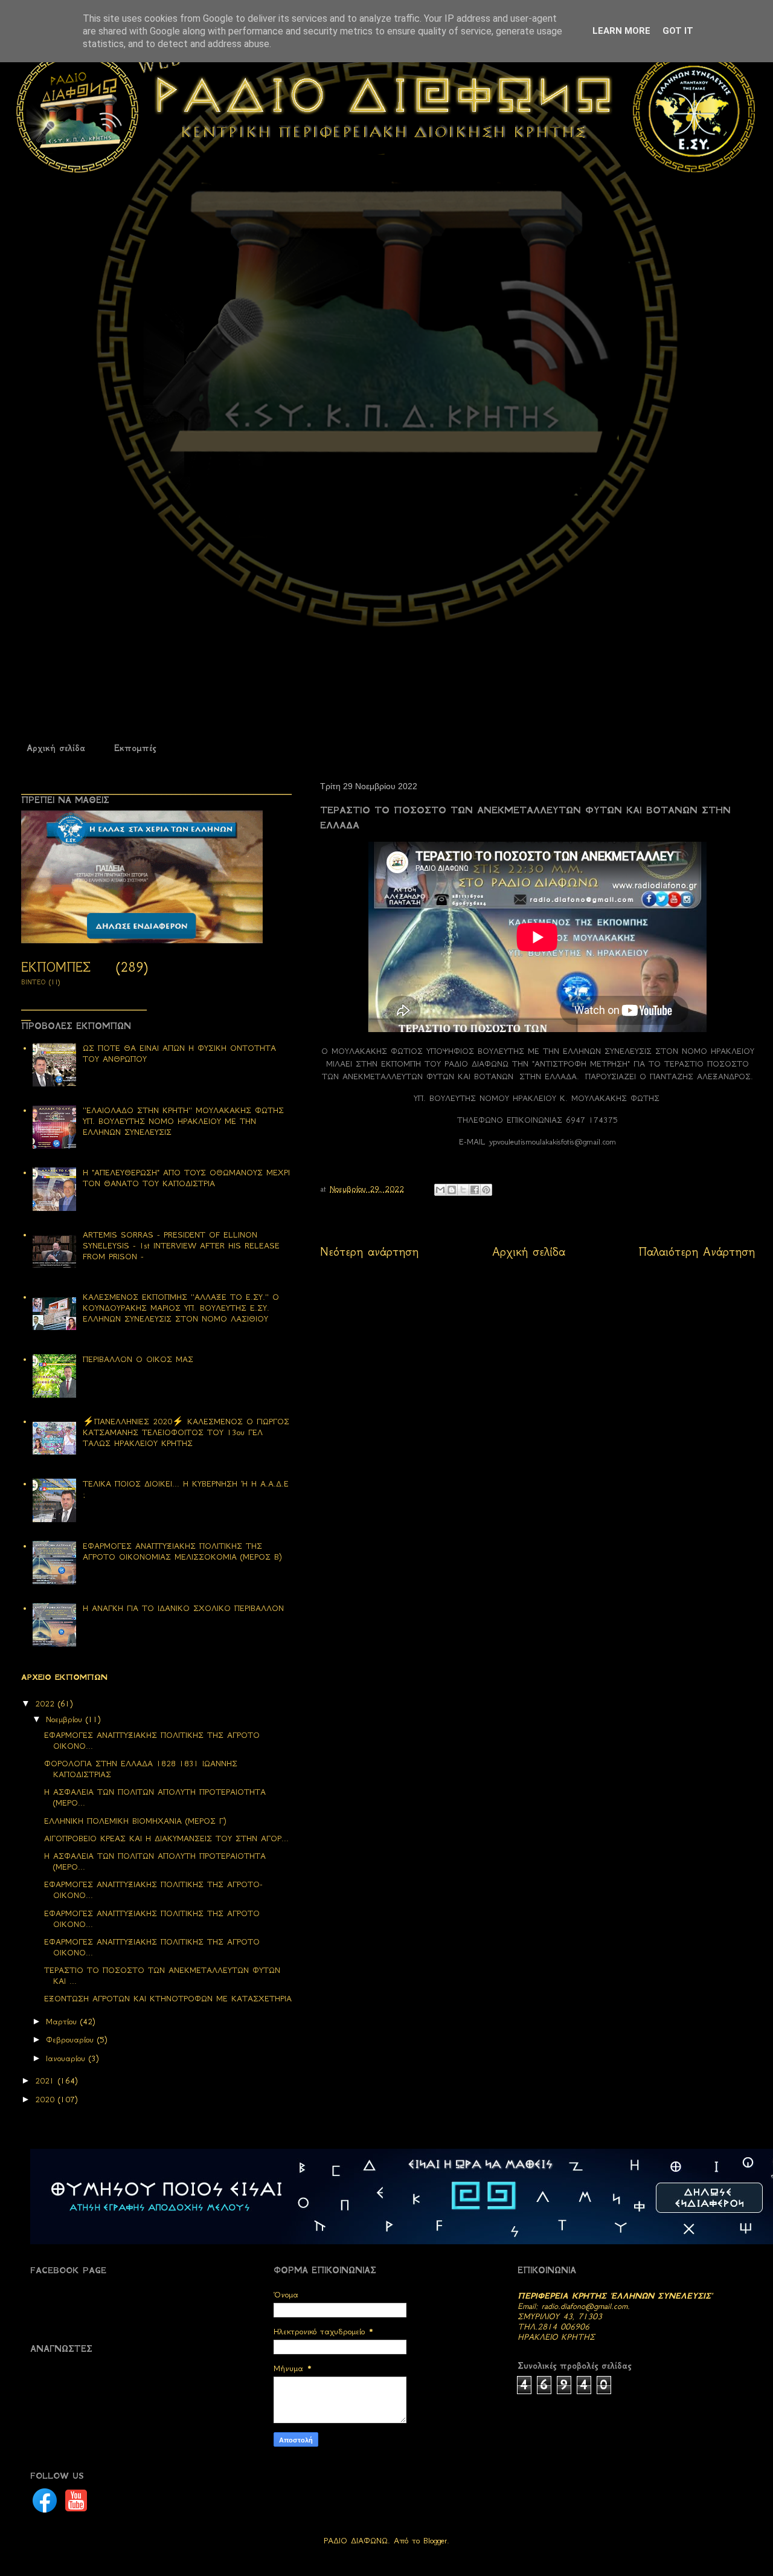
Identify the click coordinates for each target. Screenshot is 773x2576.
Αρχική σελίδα (56, 748)
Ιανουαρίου (67, 2058)
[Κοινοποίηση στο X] (463, 1190)
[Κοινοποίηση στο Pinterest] (486, 1190)
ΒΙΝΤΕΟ (34, 982)
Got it (678, 31)
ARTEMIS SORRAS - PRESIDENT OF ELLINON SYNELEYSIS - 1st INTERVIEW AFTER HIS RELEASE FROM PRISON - (181, 1246)
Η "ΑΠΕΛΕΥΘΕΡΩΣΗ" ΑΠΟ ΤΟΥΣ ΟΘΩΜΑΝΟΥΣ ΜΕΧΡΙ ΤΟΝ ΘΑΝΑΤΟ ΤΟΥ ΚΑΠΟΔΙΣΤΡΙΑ (186, 1178)
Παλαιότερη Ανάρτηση (697, 1252)
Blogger (435, 2541)
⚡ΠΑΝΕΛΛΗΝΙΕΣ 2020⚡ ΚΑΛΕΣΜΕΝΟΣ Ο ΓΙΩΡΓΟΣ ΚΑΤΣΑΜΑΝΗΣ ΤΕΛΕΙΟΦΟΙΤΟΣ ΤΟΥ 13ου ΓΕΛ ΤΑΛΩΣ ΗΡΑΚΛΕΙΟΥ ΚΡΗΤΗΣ (186, 1432)
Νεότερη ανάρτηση (369, 1252)
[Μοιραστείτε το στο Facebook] (475, 1190)
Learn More (621, 31)
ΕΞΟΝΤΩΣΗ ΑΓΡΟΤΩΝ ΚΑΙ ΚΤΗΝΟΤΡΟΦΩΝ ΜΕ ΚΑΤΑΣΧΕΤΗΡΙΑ (168, 1999)
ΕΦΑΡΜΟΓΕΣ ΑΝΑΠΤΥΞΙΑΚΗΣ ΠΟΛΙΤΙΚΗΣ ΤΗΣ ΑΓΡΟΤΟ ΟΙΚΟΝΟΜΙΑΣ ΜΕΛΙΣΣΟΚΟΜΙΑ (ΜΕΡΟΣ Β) (182, 1551)
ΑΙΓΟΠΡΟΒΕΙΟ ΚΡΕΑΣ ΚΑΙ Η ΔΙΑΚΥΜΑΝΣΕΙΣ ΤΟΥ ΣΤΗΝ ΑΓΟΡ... (166, 1838)
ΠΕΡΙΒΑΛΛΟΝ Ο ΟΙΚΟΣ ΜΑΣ (138, 1359)
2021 (47, 2081)
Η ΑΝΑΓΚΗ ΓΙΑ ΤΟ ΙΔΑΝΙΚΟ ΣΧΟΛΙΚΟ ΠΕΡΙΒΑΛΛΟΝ (183, 1608)
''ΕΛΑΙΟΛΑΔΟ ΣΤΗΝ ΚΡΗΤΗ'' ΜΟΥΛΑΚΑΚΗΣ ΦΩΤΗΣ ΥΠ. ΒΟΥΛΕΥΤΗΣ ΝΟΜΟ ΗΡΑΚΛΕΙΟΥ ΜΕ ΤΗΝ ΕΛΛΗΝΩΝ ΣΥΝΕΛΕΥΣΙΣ (183, 1121)
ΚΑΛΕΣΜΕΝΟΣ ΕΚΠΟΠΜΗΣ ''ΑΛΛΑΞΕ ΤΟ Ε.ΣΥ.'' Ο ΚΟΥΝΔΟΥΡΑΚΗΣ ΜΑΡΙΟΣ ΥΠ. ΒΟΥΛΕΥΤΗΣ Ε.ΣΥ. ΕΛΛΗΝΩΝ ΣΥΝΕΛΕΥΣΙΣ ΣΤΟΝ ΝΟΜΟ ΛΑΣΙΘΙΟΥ (181, 1308)
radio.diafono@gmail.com (585, 2306)
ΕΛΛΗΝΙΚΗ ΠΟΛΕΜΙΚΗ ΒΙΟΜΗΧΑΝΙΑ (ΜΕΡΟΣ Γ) (135, 1821)
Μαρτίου (63, 2022)
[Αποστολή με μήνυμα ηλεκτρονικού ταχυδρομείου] (440, 1190)
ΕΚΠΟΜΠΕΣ (56, 967)
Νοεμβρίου (66, 1719)
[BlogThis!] (452, 1190)
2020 (47, 2100)
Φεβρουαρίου (72, 2040)
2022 (47, 1704)
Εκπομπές (135, 748)
